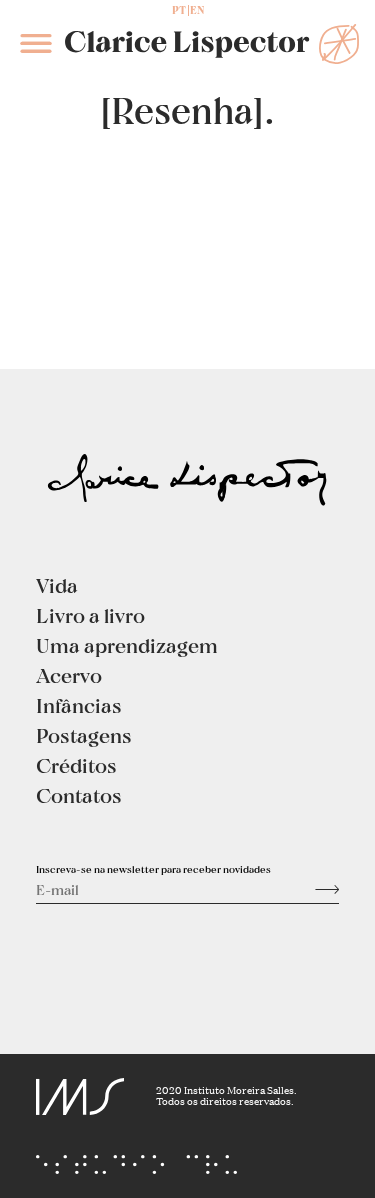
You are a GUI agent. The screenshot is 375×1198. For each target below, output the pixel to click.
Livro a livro (90, 615)
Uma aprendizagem (127, 645)
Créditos (76, 765)
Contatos (79, 795)
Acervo (69, 675)
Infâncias (79, 705)
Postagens (84, 735)
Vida (57, 585)
